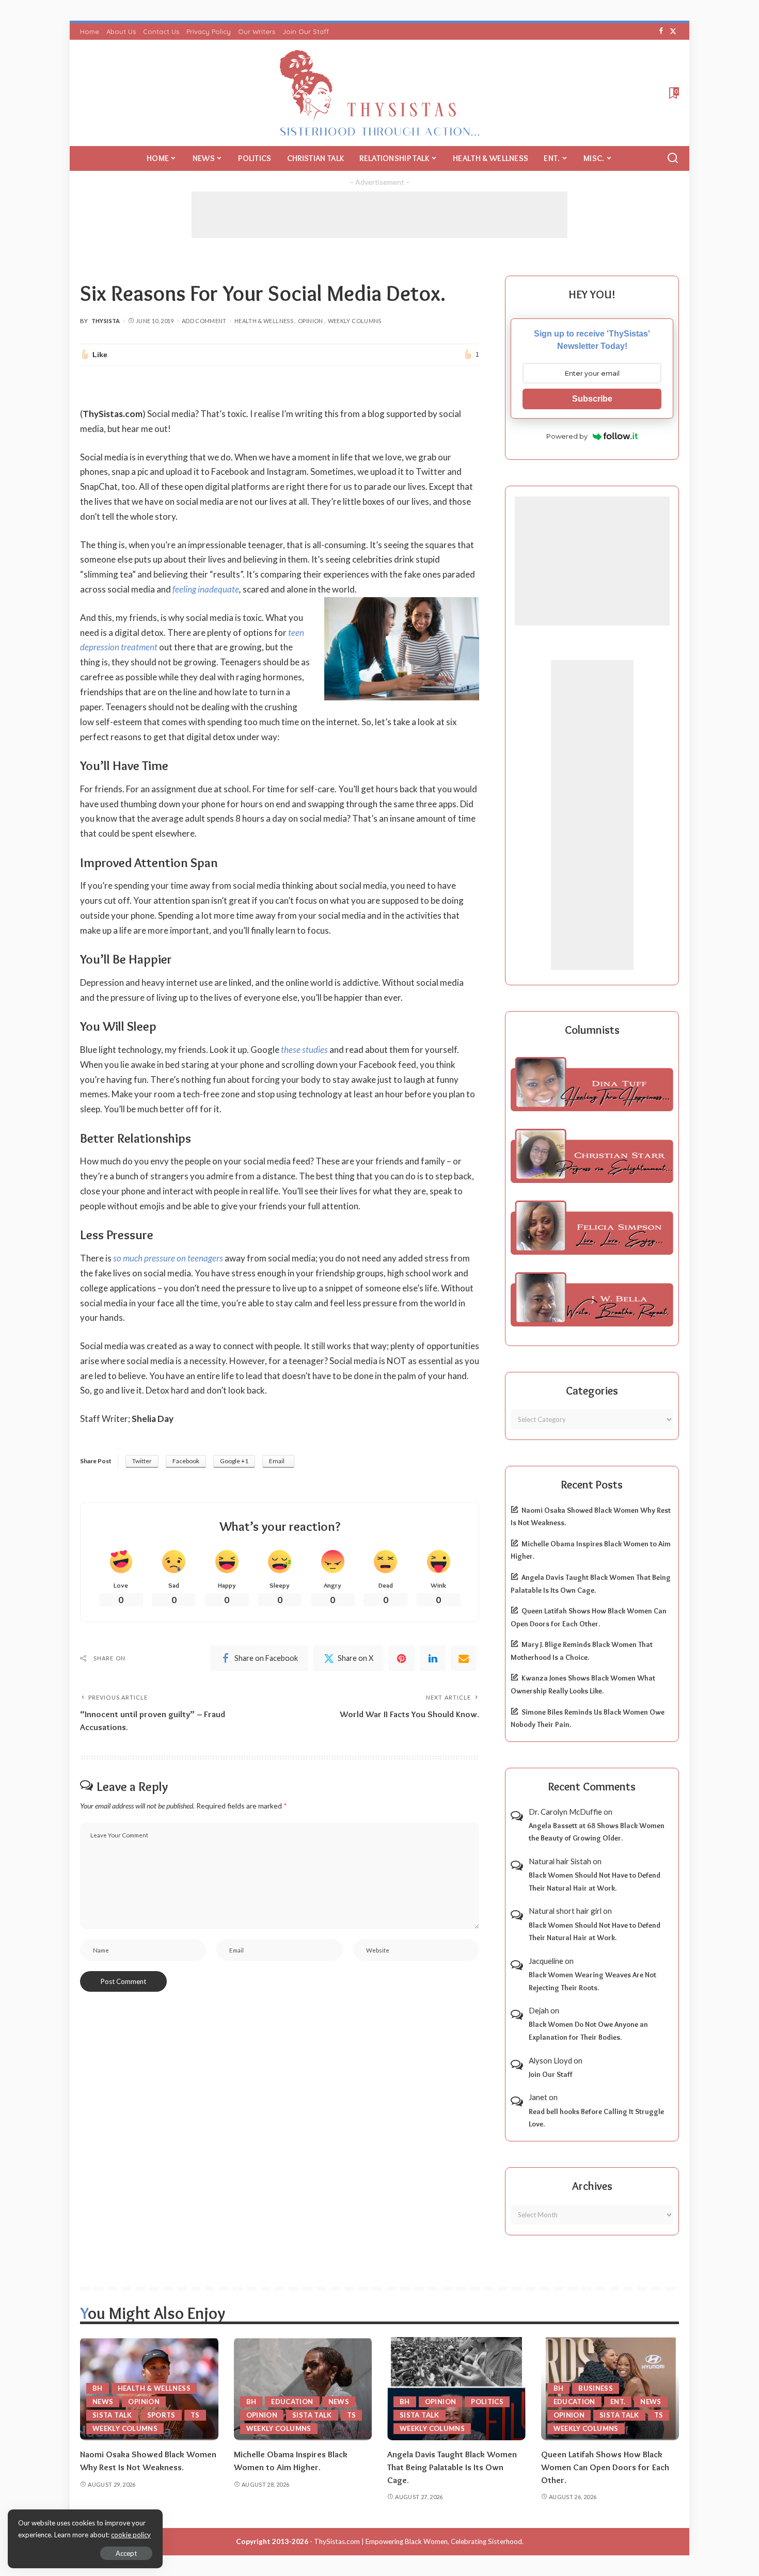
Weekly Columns (355, 321)
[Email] (464, 1658)
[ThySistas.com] (380, 93)
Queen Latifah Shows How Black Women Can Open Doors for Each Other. (605, 2467)
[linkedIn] (433, 1658)
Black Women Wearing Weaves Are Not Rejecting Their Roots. (592, 1981)
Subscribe (592, 399)
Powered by (567, 436)
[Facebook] (661, 31)
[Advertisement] (379, 215)
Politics (487, 2402)
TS (195, 2415)
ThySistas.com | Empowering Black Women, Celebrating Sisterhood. (419, 2541)
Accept (126, 2553)
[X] (673, 31)
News (103, 2402)
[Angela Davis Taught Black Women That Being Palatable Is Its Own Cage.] (456, 2389)
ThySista (106, 321)
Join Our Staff (551, 2074)
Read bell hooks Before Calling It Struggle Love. (596, 2118)
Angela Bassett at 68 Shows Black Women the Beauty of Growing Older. (597, 1832)
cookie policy (131, 2535)
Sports (161, 2415)
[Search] (673, 158)
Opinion (311, 321)
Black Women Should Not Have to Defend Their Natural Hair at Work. (595, 1882)
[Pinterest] (402, 1658)
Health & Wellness (264, 321)
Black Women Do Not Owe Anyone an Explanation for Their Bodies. (588, 2031)
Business (596, 2388)
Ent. (618, 2402)
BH (98, 2388)
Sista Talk (112, 2415)
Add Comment (204, 321)
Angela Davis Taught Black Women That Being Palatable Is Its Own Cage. (452, 2467)
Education (292, 2402)
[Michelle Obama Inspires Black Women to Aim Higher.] (303, 2389)
